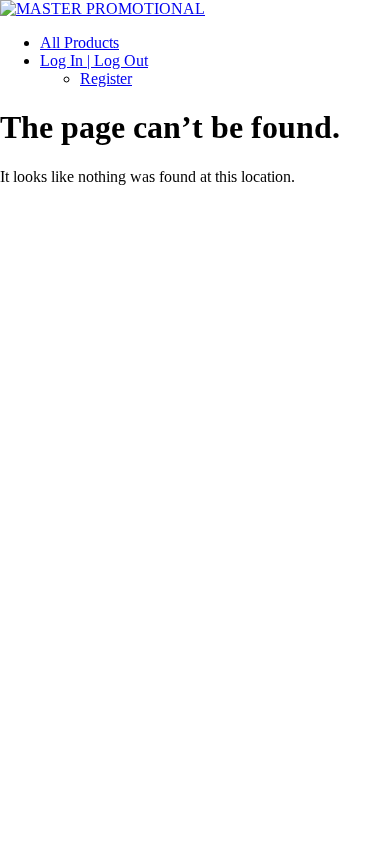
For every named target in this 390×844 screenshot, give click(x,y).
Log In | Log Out (94, 60)
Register (106, 78)
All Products (79, 42)
